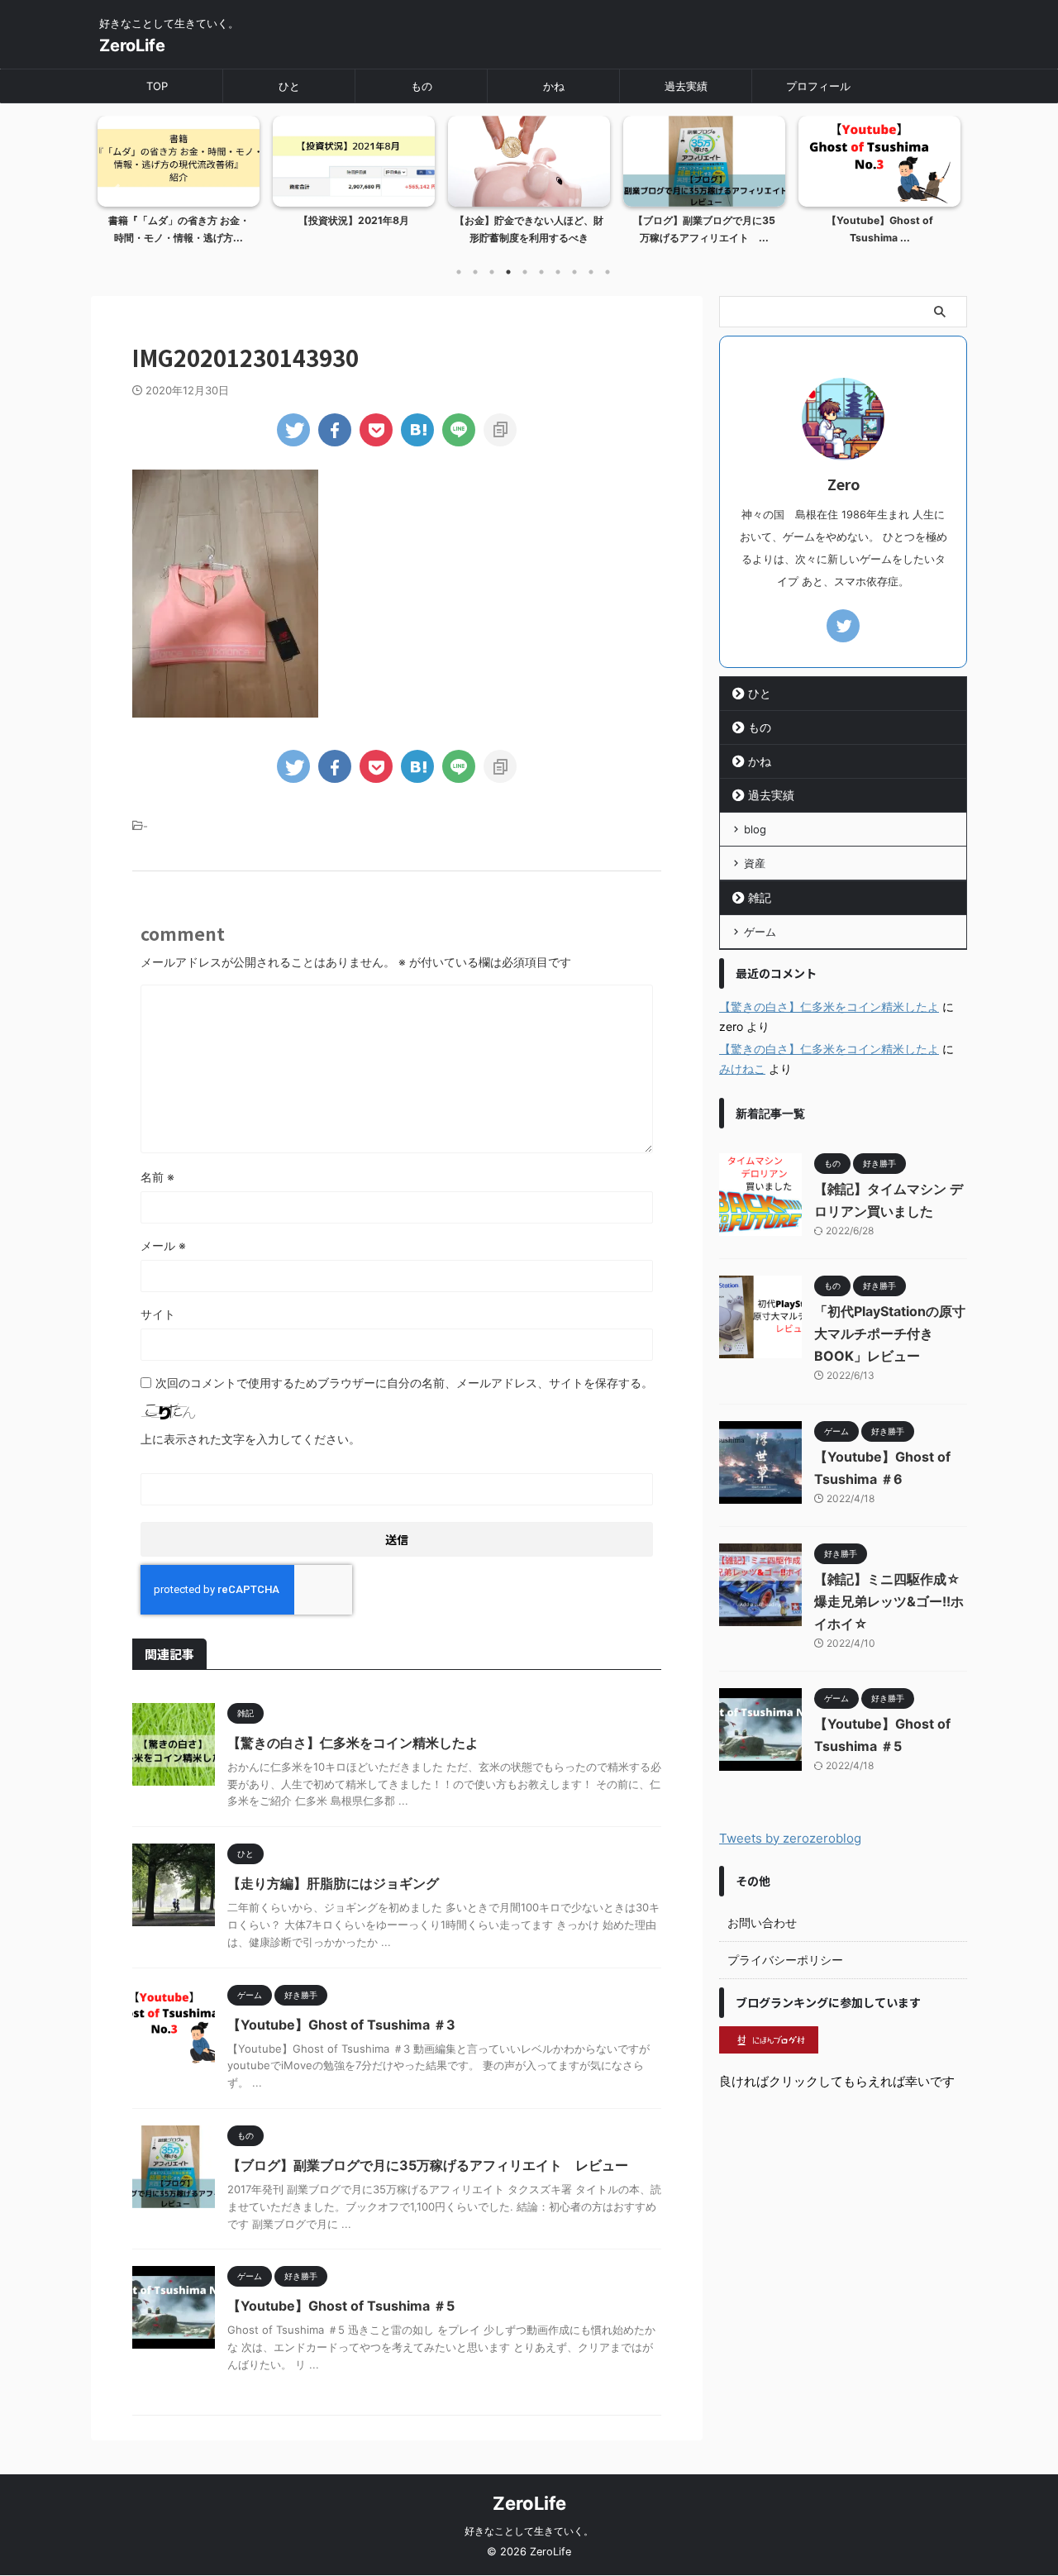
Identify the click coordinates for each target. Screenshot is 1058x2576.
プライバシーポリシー (785, 1960)
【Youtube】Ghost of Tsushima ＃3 (341, 2025)
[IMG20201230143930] (417, 430)
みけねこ (742, 1069)
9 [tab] (591, 272)
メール (163, 1245)
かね (554, 86)
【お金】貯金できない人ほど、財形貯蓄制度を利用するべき (529, 229)
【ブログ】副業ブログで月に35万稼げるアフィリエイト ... (704, 229)
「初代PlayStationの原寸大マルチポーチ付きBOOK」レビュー (890, 1333)
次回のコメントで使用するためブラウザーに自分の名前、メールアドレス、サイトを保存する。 (404, 1383)
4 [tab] (508, 272)
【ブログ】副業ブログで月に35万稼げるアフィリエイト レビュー (428, 2165)
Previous (113, 191)
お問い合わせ (762, 1922)
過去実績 (686, 86)
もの (422, 86)
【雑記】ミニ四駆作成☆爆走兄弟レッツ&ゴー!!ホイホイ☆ (889, 1601)
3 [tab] (492, 272)
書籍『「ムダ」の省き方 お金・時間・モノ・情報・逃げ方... (179, 229)
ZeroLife (132, 45)
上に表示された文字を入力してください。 (250, 1439)
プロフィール (818, 86)
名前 (157, 1177)
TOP (157, 86)
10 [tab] (608, 272)
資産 (755, 863)
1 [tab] (459, 272)
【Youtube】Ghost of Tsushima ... (880, 229)
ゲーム (760, 932)
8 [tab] (574, 272)
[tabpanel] (179, 185)
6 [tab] (541, 272)
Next (945, 191)
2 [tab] (475, 272)
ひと (289, 86)
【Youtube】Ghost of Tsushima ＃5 (341, 2306)
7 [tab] (558, 272)
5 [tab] (525, 272)
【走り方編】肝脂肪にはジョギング (333, 1883)
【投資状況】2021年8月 (354, 220)
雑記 (760, 897)
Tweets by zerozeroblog (790, 1838)
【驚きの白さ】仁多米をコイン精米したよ (353, 1743)
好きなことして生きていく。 (529, 2531)
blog (755, 829)
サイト (158, 1314)
